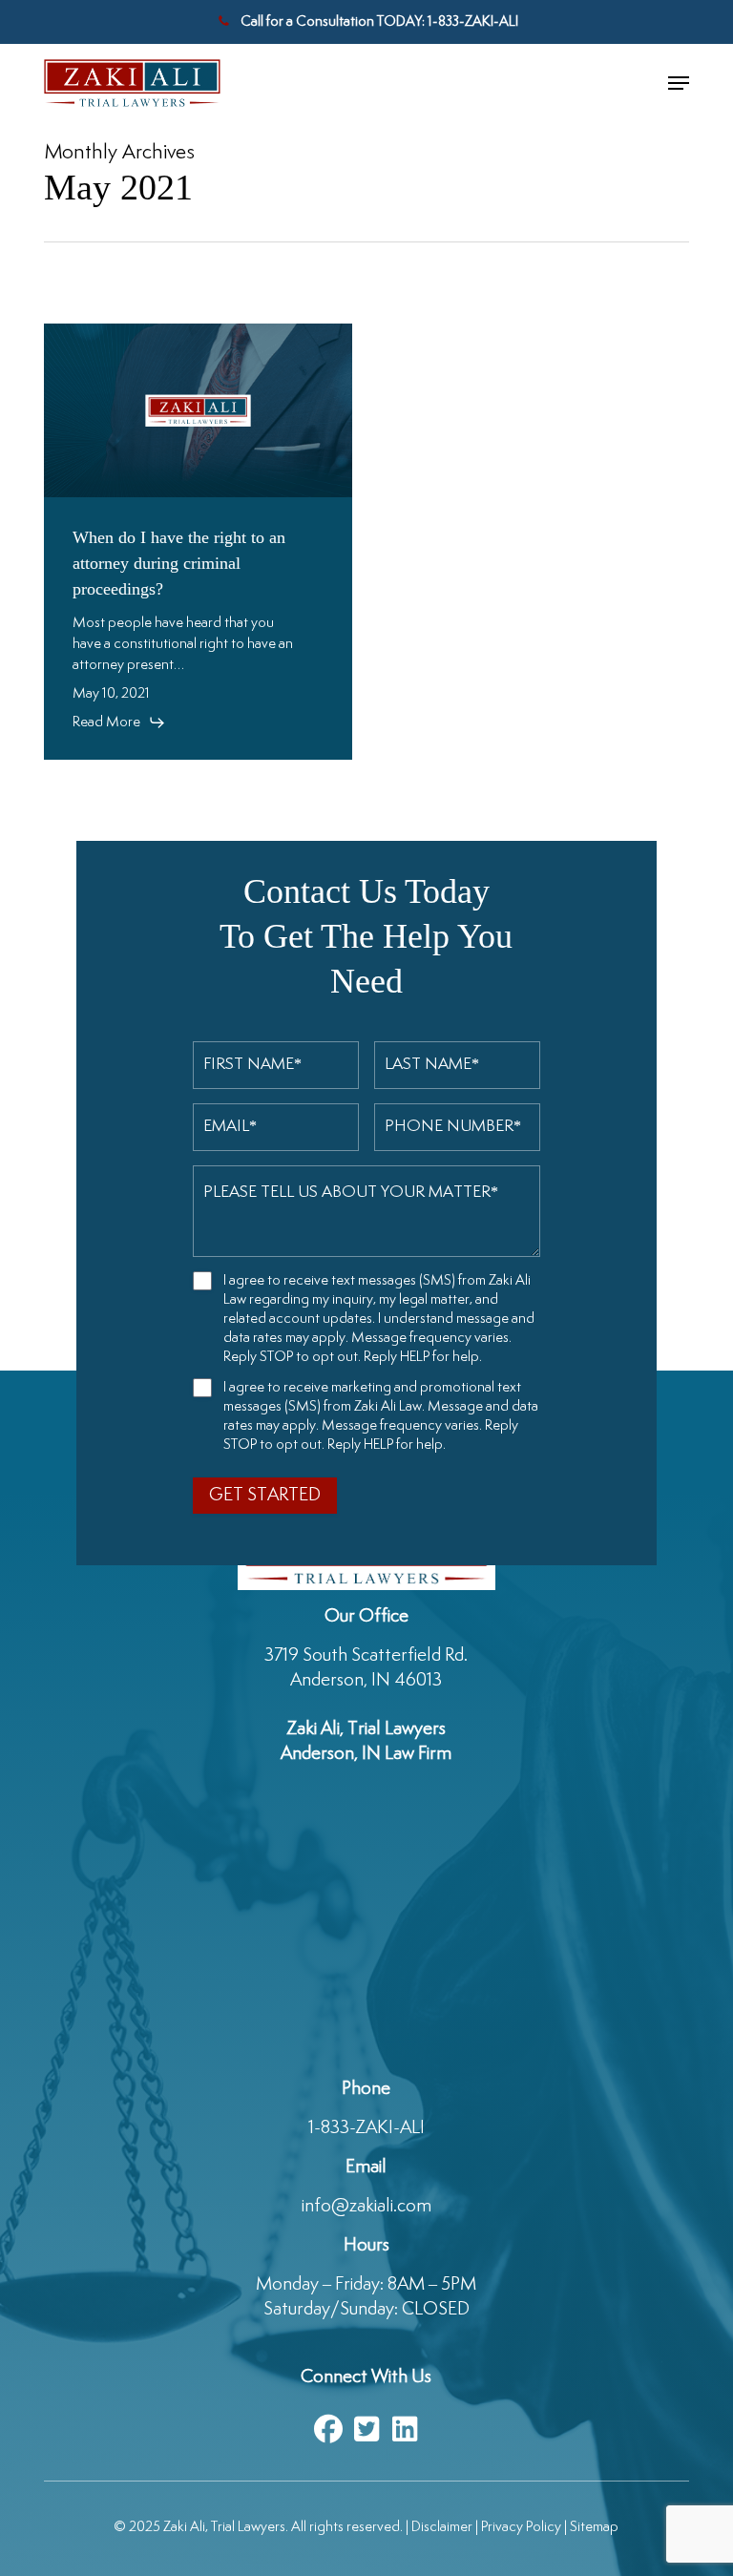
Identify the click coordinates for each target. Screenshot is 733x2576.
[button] (679, 83)
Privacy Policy (521, 2527)
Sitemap (594, 2527)
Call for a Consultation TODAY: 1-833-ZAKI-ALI (378, 21)
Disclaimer (442, 2527)
